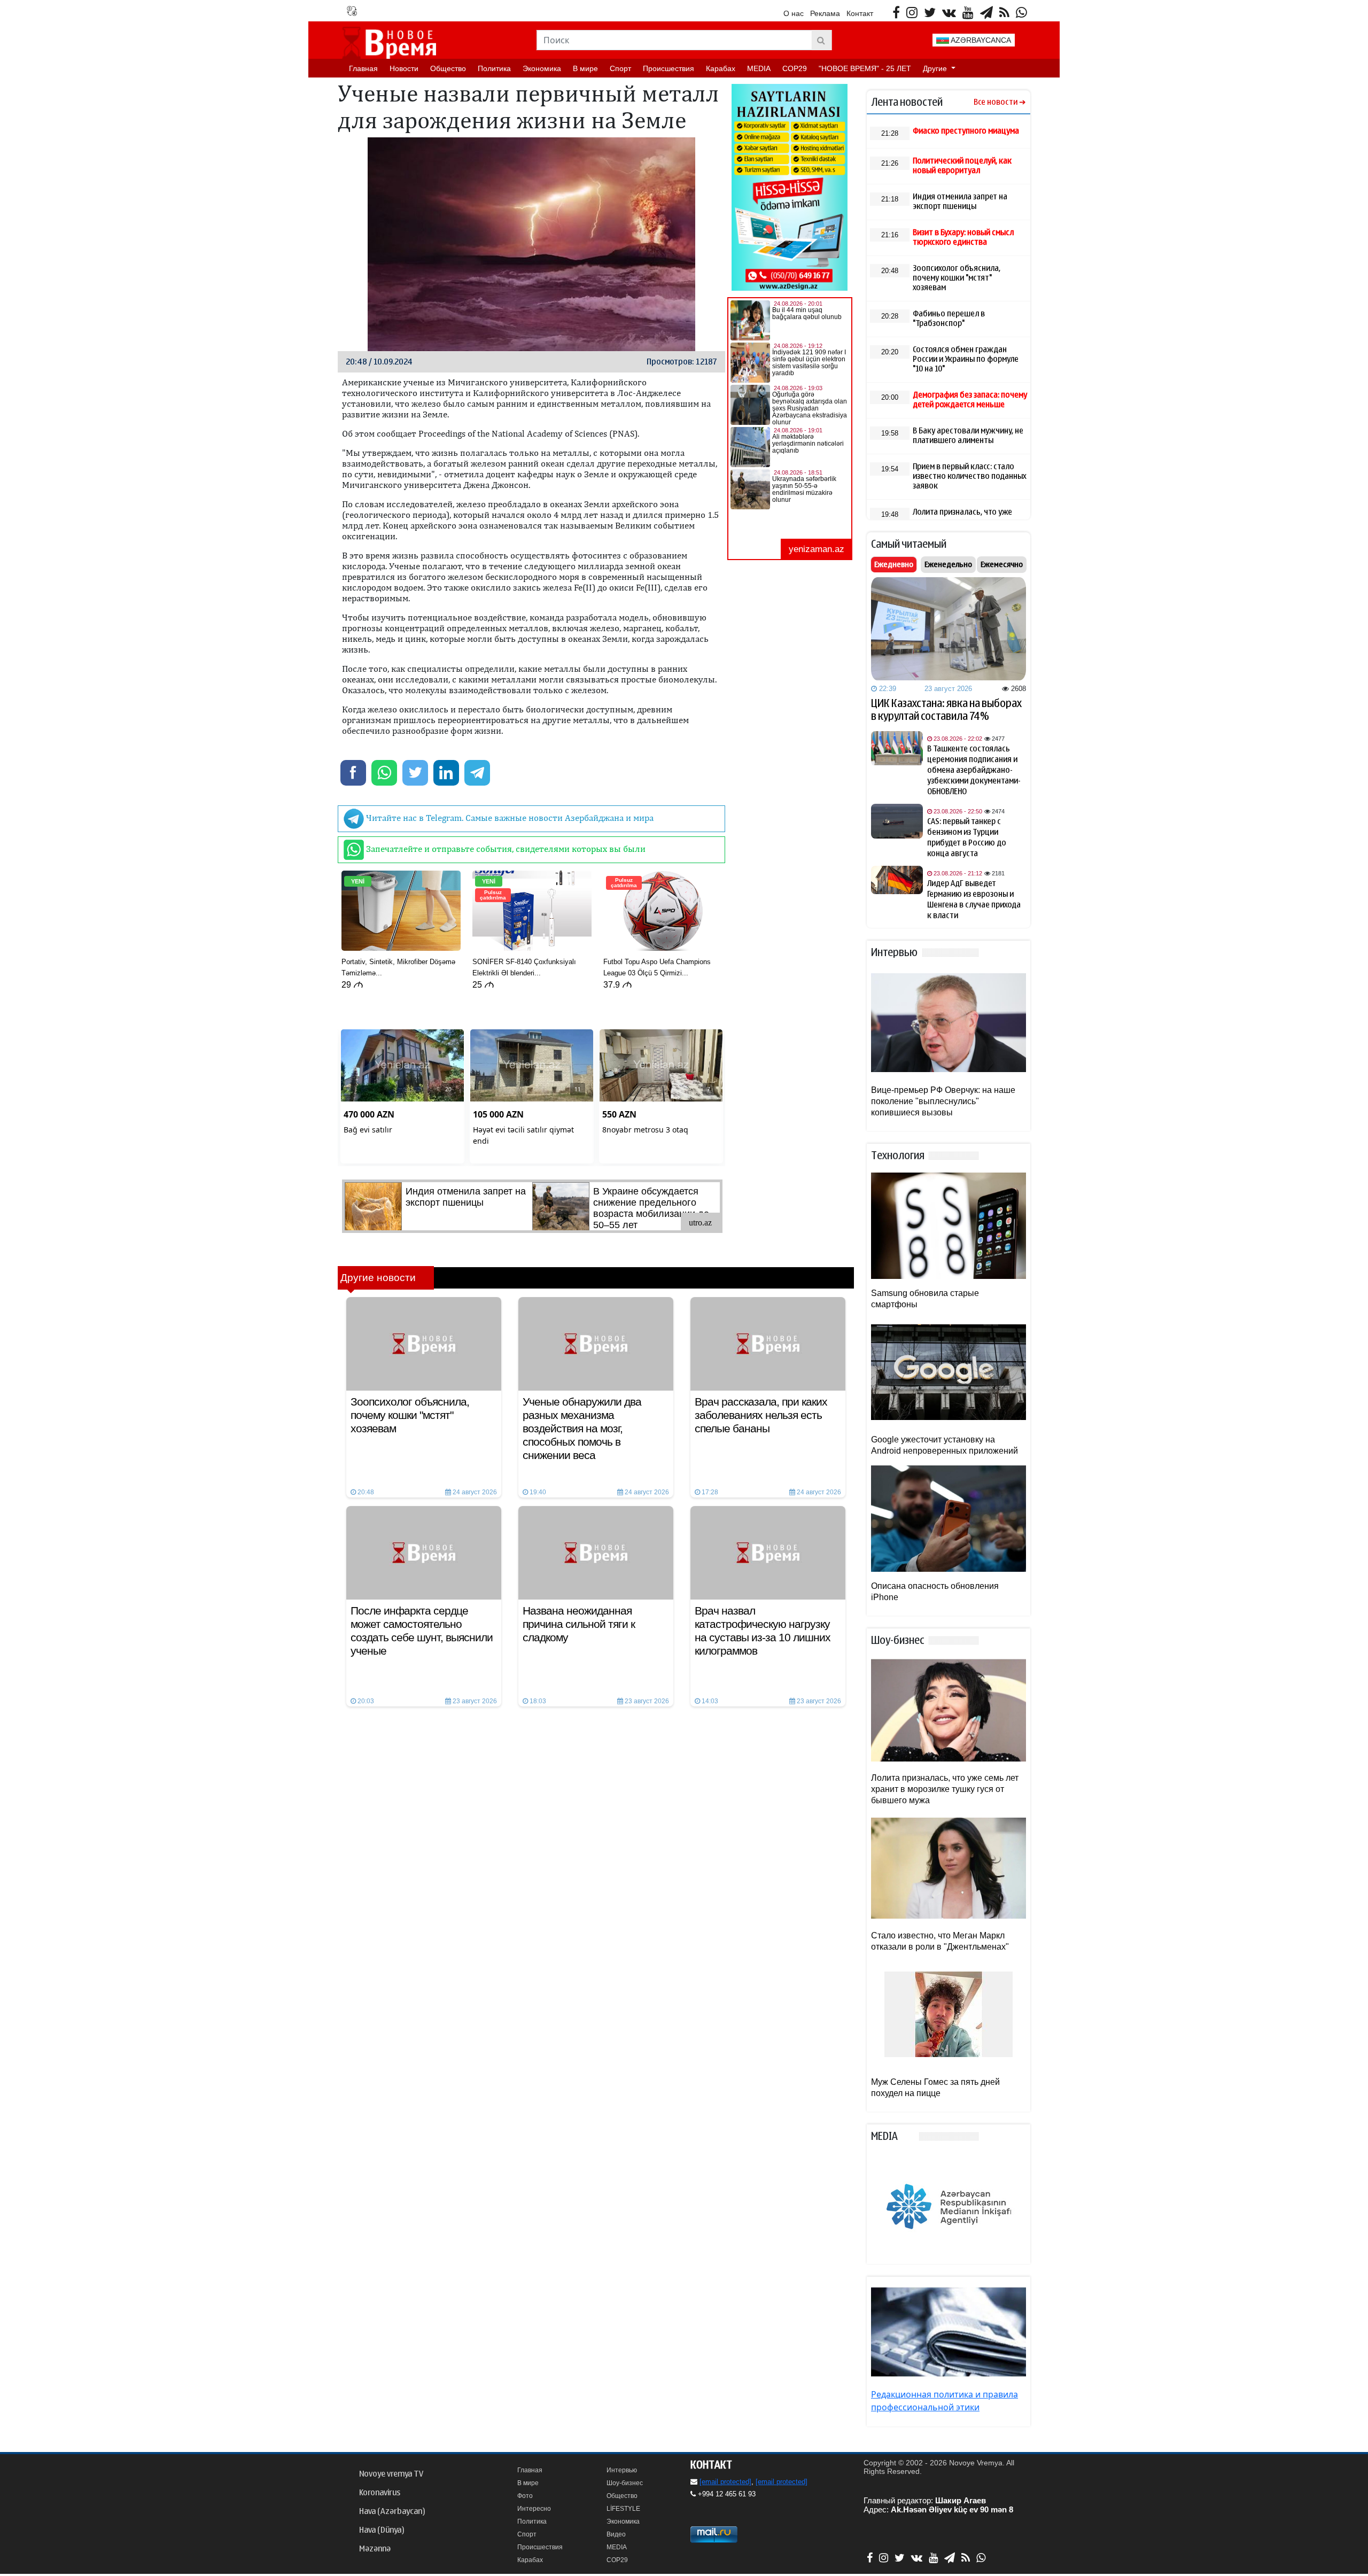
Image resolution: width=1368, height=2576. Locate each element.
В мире (585, 68)
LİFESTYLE (623, 2509)
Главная (363, 68)
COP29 (795, 68)
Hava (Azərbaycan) (392, 2511)
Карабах (721, 68)
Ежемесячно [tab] (1002, 564)
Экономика (542, 68)
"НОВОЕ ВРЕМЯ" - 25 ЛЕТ (865, 68)
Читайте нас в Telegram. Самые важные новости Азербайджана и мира (509, 818)
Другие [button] (936, 68)
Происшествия (669, 68)
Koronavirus (380, 2493)
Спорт (620, 68)
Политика (494, 68)
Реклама (825, 13)
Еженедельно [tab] (948, 564)
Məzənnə (375, 2549)
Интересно (534, 2509)
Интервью (622, 2470)
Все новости (996, 102)
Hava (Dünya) (382, 2530)
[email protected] (725, 2482)
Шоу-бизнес (625, 2483)
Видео (616, 2534)
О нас (794, 13)
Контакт (860, 13)
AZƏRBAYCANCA (980, 40)
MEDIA (759, 68)
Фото (525, 2496)
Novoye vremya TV (391, 2474)
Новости (404, 68)
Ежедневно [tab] (894, 564)
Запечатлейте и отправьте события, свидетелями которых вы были (505, 849)
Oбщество (448, 68)
